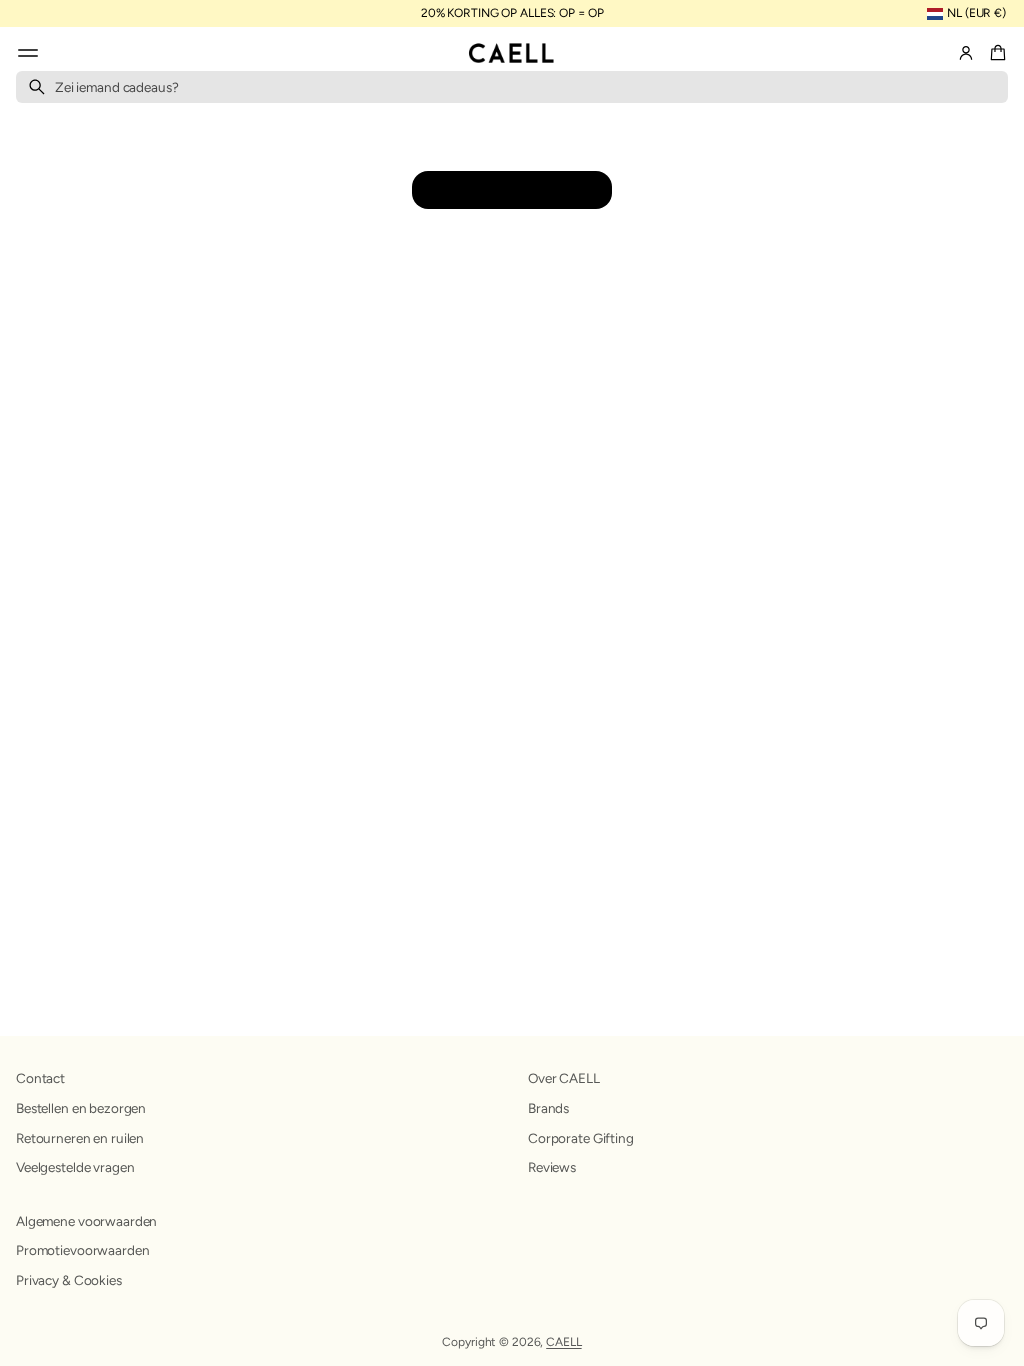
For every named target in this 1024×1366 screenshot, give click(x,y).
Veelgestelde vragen (75, 1167)
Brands (548, 1108)
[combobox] (512, 87)
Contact (40, 1078)
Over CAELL (564, 1078)
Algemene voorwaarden (86, 1221)
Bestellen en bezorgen (81, 1108)
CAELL (563, 1342)
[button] (995, 53)
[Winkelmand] (995, 53)
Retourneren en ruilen (80, 1138)
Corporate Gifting (581, 1138)
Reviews (552, 1167)
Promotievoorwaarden (82, 1250)
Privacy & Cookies (69, 1280)
